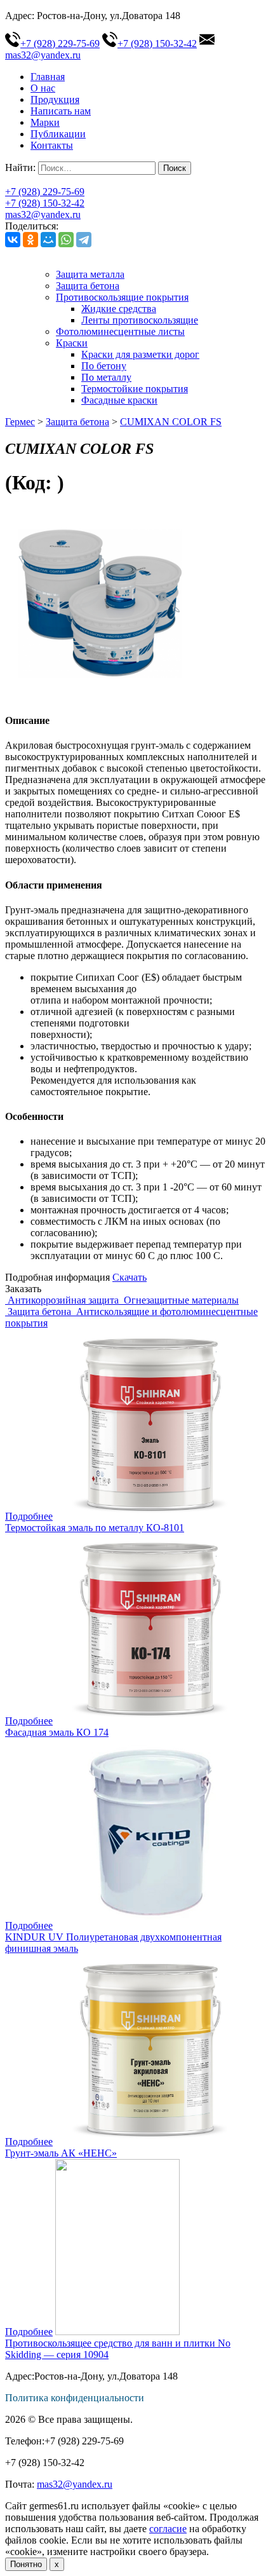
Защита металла (90, 274)
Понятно (26, 2564)
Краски (72, 343)
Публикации (58, 134)
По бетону (104, 366)
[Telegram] (84, 240)
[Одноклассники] (30, 240)
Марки (45, 122)
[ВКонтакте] (13, 240)
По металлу (106, 377)
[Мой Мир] (48, 240)
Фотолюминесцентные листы (120, 331)
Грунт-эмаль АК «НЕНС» (61, 2153)
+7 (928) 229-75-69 (60, 44)
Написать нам (61, 111)
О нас (43, 88)
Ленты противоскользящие (140, 320)
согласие (168, 2529)
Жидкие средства (119, 309)
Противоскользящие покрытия (122, 297)
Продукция (55, 99)
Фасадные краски (119, 400)
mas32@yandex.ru (43, 215)
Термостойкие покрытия (135, 389)
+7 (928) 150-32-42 (157, 44)
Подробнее (29, 1516)
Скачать (130, 1277)
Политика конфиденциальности (75, 2398)
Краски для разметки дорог (140, 354)
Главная (48, 77)
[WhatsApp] (66, 240)
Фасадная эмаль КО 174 (57, 1732)
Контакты (52, 145)
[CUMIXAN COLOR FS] (100, 696)
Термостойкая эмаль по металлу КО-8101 (95, 1528)
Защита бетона (88, 286)
